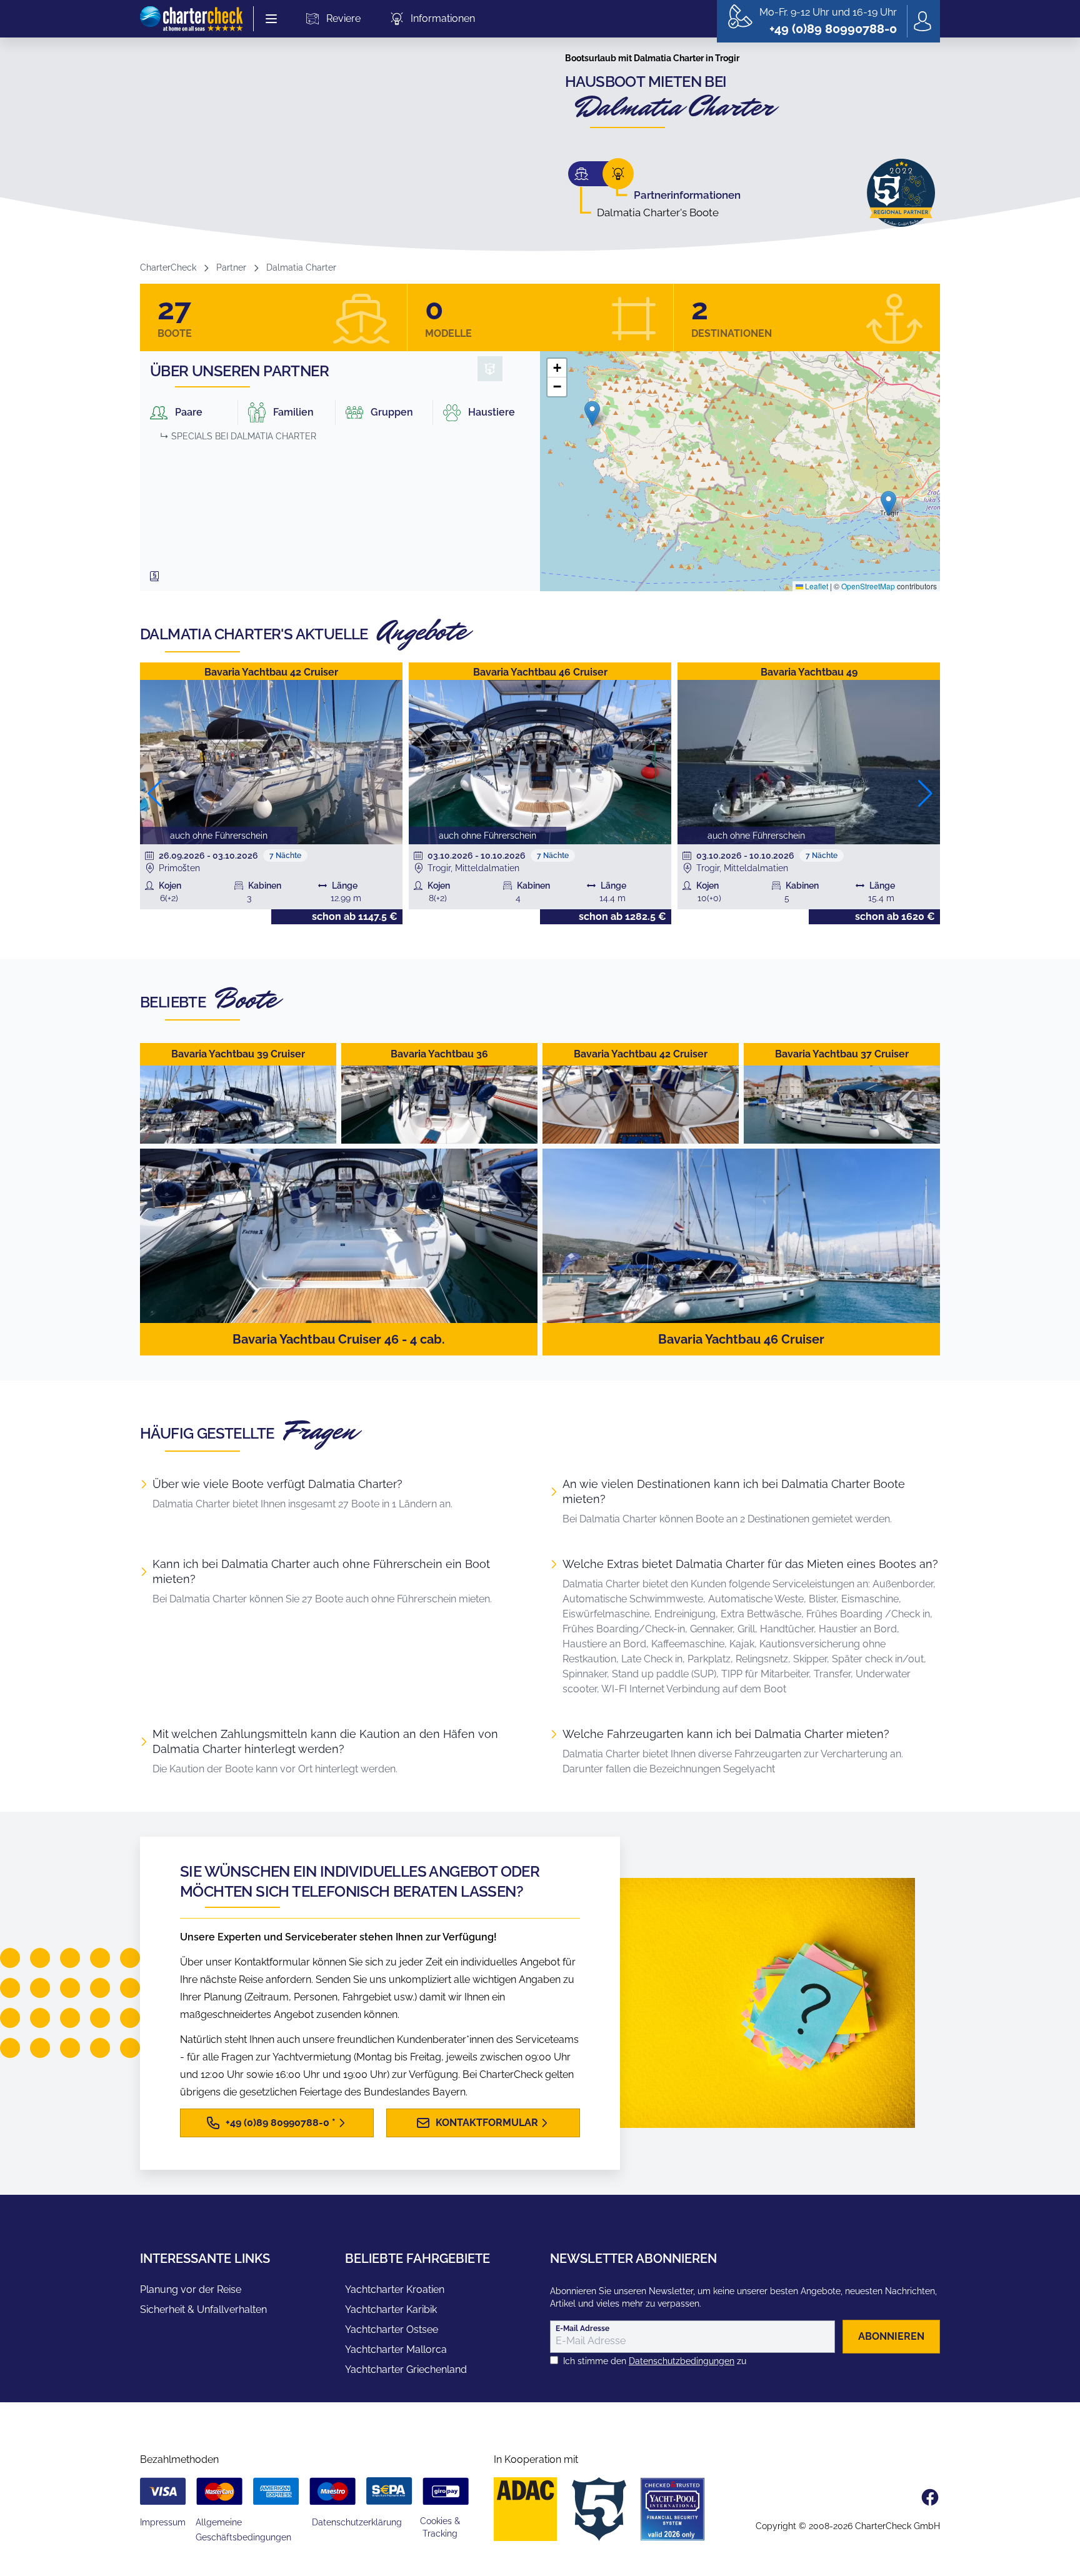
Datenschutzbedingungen (682, 2361)
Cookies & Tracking (440, 2527)
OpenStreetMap (868, 586)
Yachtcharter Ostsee (392, 2329)
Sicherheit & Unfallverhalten (203, 2309)
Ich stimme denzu (655, 2361)
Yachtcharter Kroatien (395, 2289)
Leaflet (816, 586)
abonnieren (891, 2336)
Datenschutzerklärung (357, 2522)
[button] (592, 413)
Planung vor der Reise (191, 2289)
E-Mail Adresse (582, 2329)
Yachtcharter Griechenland (406, 2369)
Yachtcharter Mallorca (396, 2349)
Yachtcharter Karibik (391, 2309)
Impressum (163, 2522)
